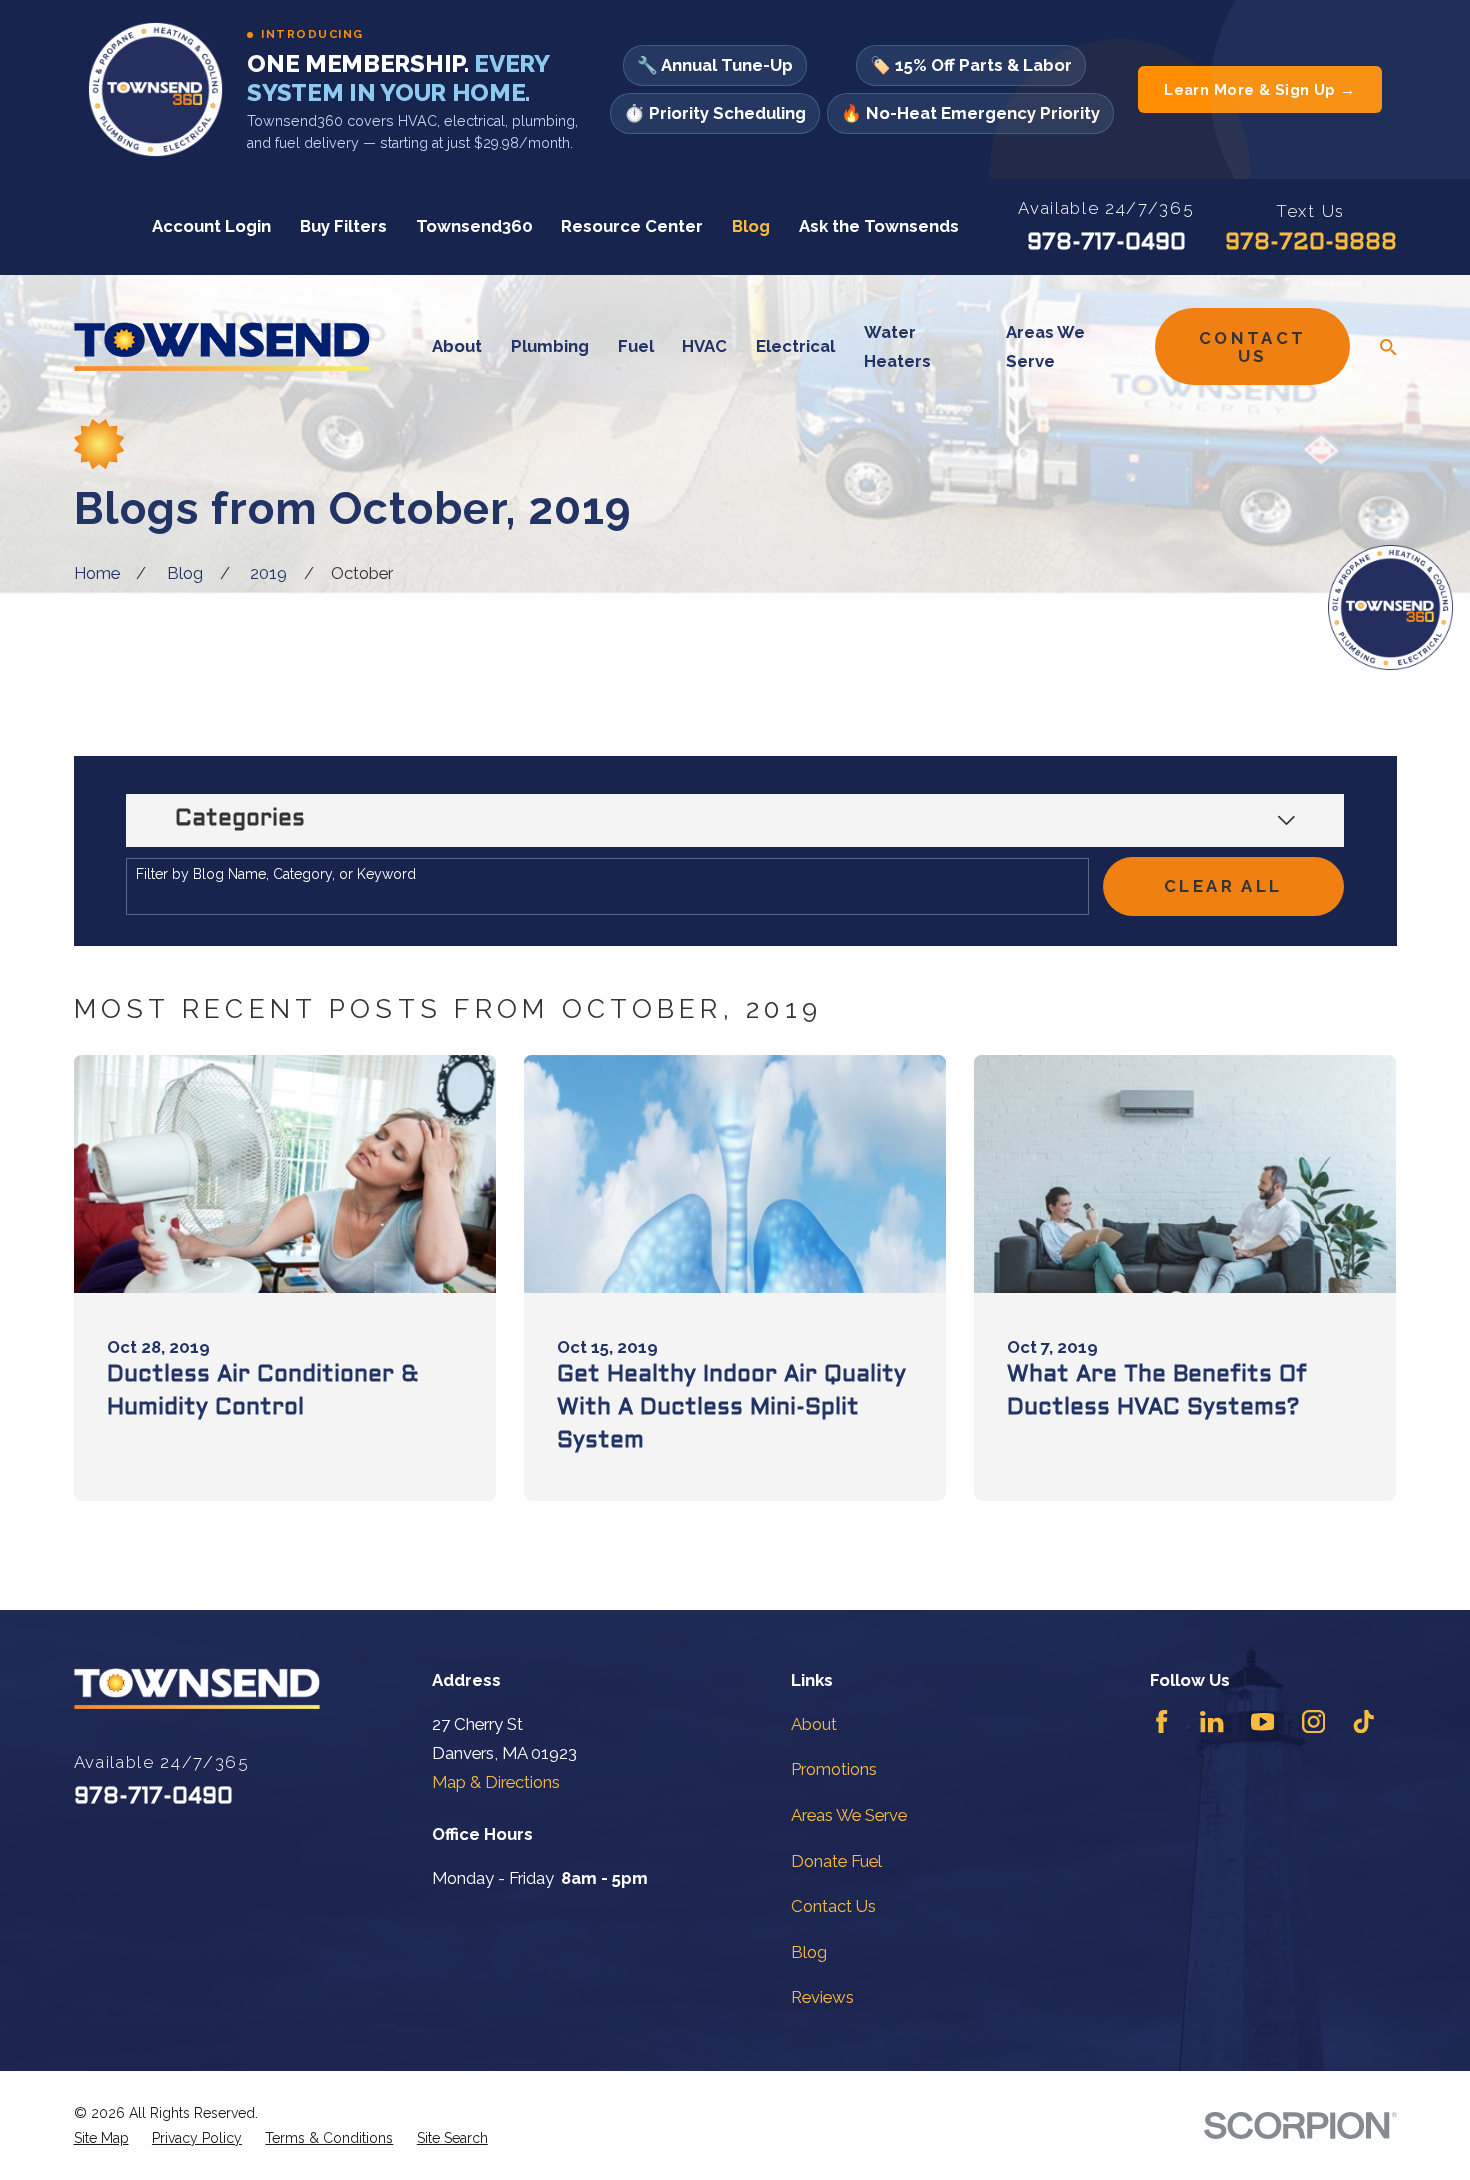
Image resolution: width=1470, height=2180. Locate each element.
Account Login (211, 226)
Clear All (1223, 886)
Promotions (834, 1769)
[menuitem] (101, 2138)
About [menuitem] (457, 346)
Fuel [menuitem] (636, 346)
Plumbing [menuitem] (550, 346)
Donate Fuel (836, 1861)
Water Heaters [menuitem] (897, 346)
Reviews (822, 1997)
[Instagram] (1313, 1721)
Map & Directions (496, 1782)
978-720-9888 (1311, 243)
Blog (751, 226)
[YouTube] (1262, 1721)
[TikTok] (1363, 1721)
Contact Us (1252, 347)
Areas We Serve (849, 1815)
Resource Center (632, 226)
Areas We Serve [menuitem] (1045, 346)
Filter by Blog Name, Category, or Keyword (276, 874)
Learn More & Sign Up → (1260, 89)
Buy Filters (343, 226)
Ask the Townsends (879, 226)
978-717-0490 (1106, 243)
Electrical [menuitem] (795, 346)
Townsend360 (474, 226)
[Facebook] (1161, 1721)
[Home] (222, 346)
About (814, 1724)
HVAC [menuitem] (704, 346)
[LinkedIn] (1211, 1721)
